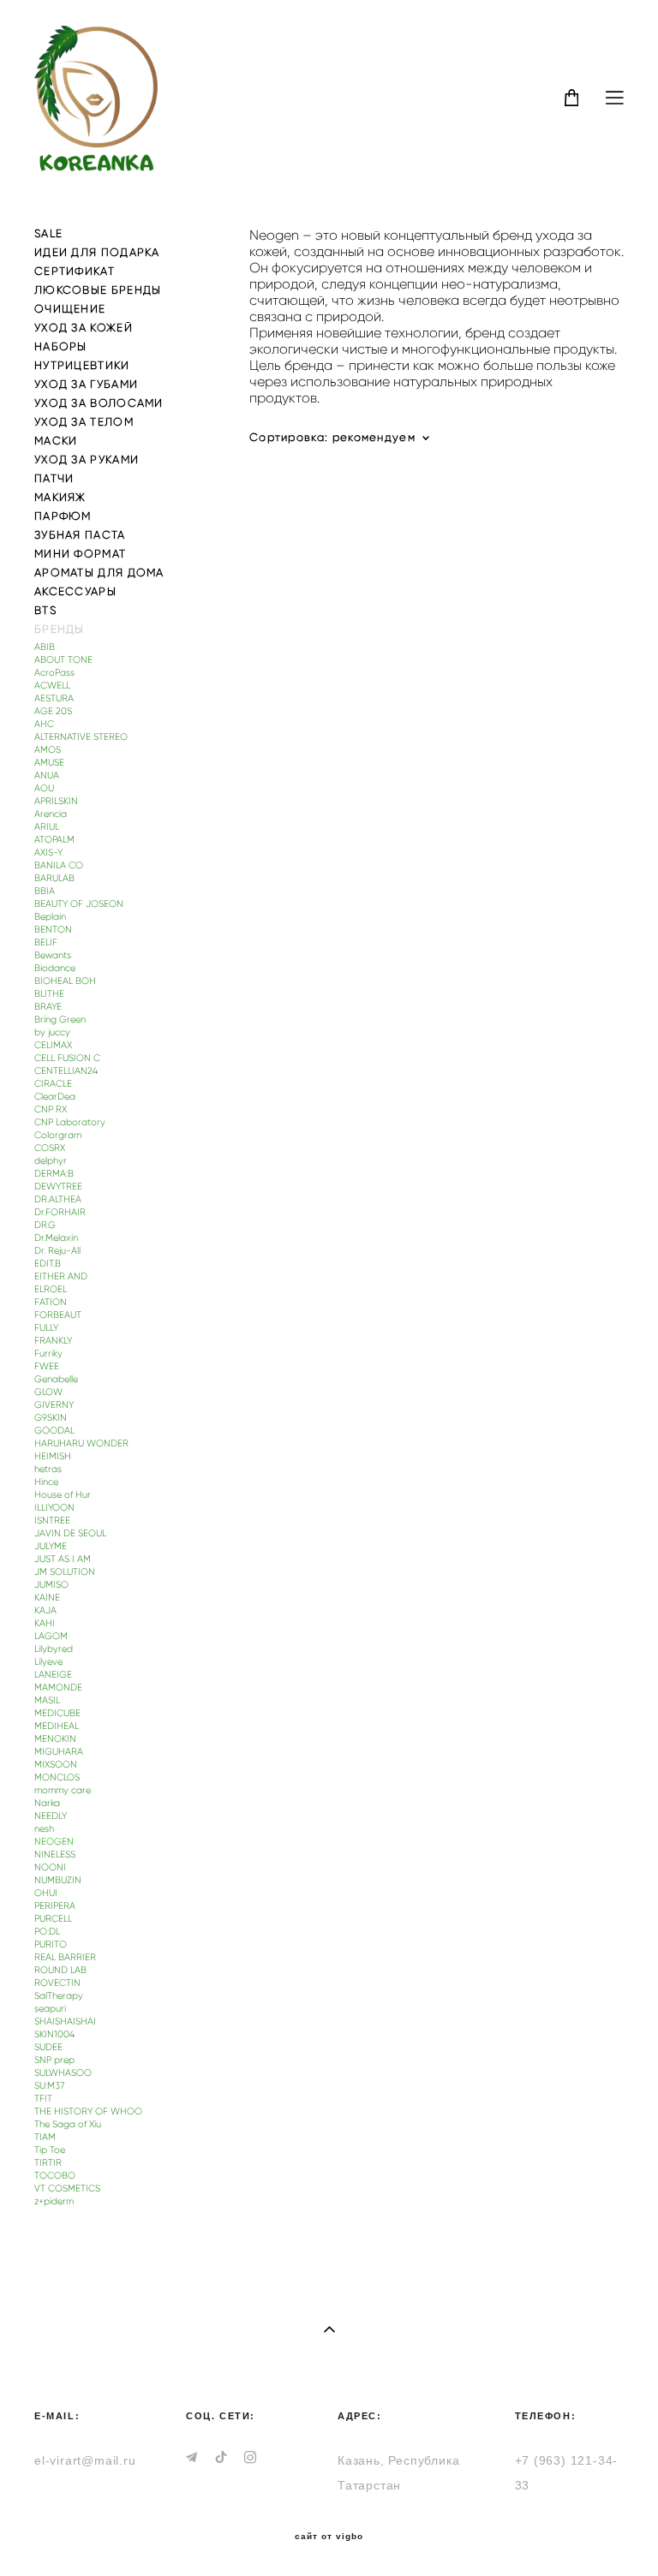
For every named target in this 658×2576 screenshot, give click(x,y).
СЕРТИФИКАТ (75, 271)
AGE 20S (53, 711)
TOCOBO (55, 2176)
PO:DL (47, 1932)
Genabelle (56, 1379)
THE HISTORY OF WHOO (88, 2111)
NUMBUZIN (58, 1880)
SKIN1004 (54, 2034)
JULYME (51, 1546)
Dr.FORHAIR (60, 1212)
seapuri (50, 2009)
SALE (48, 233)
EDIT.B (48, 1264)
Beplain (50, 917)
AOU (44, 788)
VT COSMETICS (67, 2188)
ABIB (45, 647)
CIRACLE (53, 1084)
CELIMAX (53, 1045)
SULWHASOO (63, 2073)
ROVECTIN (57, 1983)
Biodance (55, 968)
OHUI (46, 1893)
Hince (46, 1482)
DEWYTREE (58, 1187)
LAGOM (51, 1636)
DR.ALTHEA (58, 1199)
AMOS (48, 750)
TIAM (45, 2137)
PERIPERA (55, 1906)
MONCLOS (57, 1777)
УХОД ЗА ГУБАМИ (86, 384)
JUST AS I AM (63, 1559)
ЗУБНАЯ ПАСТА (80, 535)
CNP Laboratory (70, 1122)
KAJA (45, 1610)
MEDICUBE (57, 1713)
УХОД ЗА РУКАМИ (87, 459)
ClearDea (55, 1097)
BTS (45, 610)
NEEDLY (51, 1816)
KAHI (45, 1623)
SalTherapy (59, 1996)
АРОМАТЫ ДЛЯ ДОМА (99, 572)
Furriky (48, 1354)
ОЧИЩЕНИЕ (70, 309)
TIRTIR (48, 2163)
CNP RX (51, 1109)
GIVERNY (54, 1405)
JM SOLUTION (65, 1572)
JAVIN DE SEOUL (70, 1533)
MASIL (47, 1700)
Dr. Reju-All (57, 1251)
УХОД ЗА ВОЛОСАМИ (99, 403)
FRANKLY (53, 1341)
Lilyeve (48, 1662)
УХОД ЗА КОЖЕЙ (84, 328)
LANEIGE (53, 1675)
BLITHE (49, 994)
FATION (51, 1302)
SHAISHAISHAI (65, 2021)
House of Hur (63, 1495)
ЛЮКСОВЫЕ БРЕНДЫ (98, 290)
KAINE (47, 1598)
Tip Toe (50, 2150)
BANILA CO (59, 865)
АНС (44, 724)
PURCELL (53, 1919)
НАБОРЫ (61, 346)
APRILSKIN (56, 801)
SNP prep (54, 2060)
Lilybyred (54, 1649)
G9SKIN (51, 1418)
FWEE (47, 1366)
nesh (44, 1829)
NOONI (50, 1867)
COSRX (50, 1148)
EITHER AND (61, 1276)
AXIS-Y (48, 853)
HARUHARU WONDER (81, 1443)
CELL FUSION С (67, 1058)
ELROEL (51, 1289)
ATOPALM (54, 840)
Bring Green (60, 1020)
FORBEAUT (58, 1315)
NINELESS (55, 1854)
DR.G (45, 1225)
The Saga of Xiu (68, 2124)
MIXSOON (56, 1765)
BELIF (46, 942)
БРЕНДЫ (60, 629)
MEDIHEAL (57, 1726)
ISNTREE (52, 1521)
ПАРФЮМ (63, 516)
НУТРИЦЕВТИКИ (82, 365)
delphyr (51, 1161)
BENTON (53, 930)
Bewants (53, 955)
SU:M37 (49, 2086)
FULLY (46, 1328)
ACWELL (52, 686)
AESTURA (54, 698)
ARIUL (47, 827)
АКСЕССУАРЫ (75, 591)
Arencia (51, 814)
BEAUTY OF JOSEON (79, 904)
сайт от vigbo (329, 2537)
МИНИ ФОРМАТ (80, 554)
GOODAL (54, 1431)
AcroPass (54, 673)
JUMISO (51, 1585)
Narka (47, 1803)
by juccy (52, 1032)
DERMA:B (54, 1174)
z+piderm (54, 2201)
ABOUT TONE (63, 660)
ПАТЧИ (54, 478)
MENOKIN (55, 1739)
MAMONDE (58, 1688)
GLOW (48, 1392)
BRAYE (48, 1007)
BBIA (45, 891)
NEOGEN (54, 1842)
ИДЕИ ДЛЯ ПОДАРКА (97, 252)
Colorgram (58, 1135)
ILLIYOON (54, 1508)
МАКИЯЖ (60, 497)
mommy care (63, 1790)
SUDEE (48, 2047)
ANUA (47, 775)
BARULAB (54, 878)
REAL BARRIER (65, 1957)
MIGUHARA (59, 1752)
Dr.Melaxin (56, 1238)
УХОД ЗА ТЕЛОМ (84, 422)
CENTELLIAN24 (66, 1071)
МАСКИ (56, 441)
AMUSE (49, 763)
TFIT (43, 2099)
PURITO (51, 1944)
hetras (48, 1469)
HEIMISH (53, 1456)
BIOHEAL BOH (65, 981)
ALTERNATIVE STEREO (81, 737)
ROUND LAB (60, 1970)
